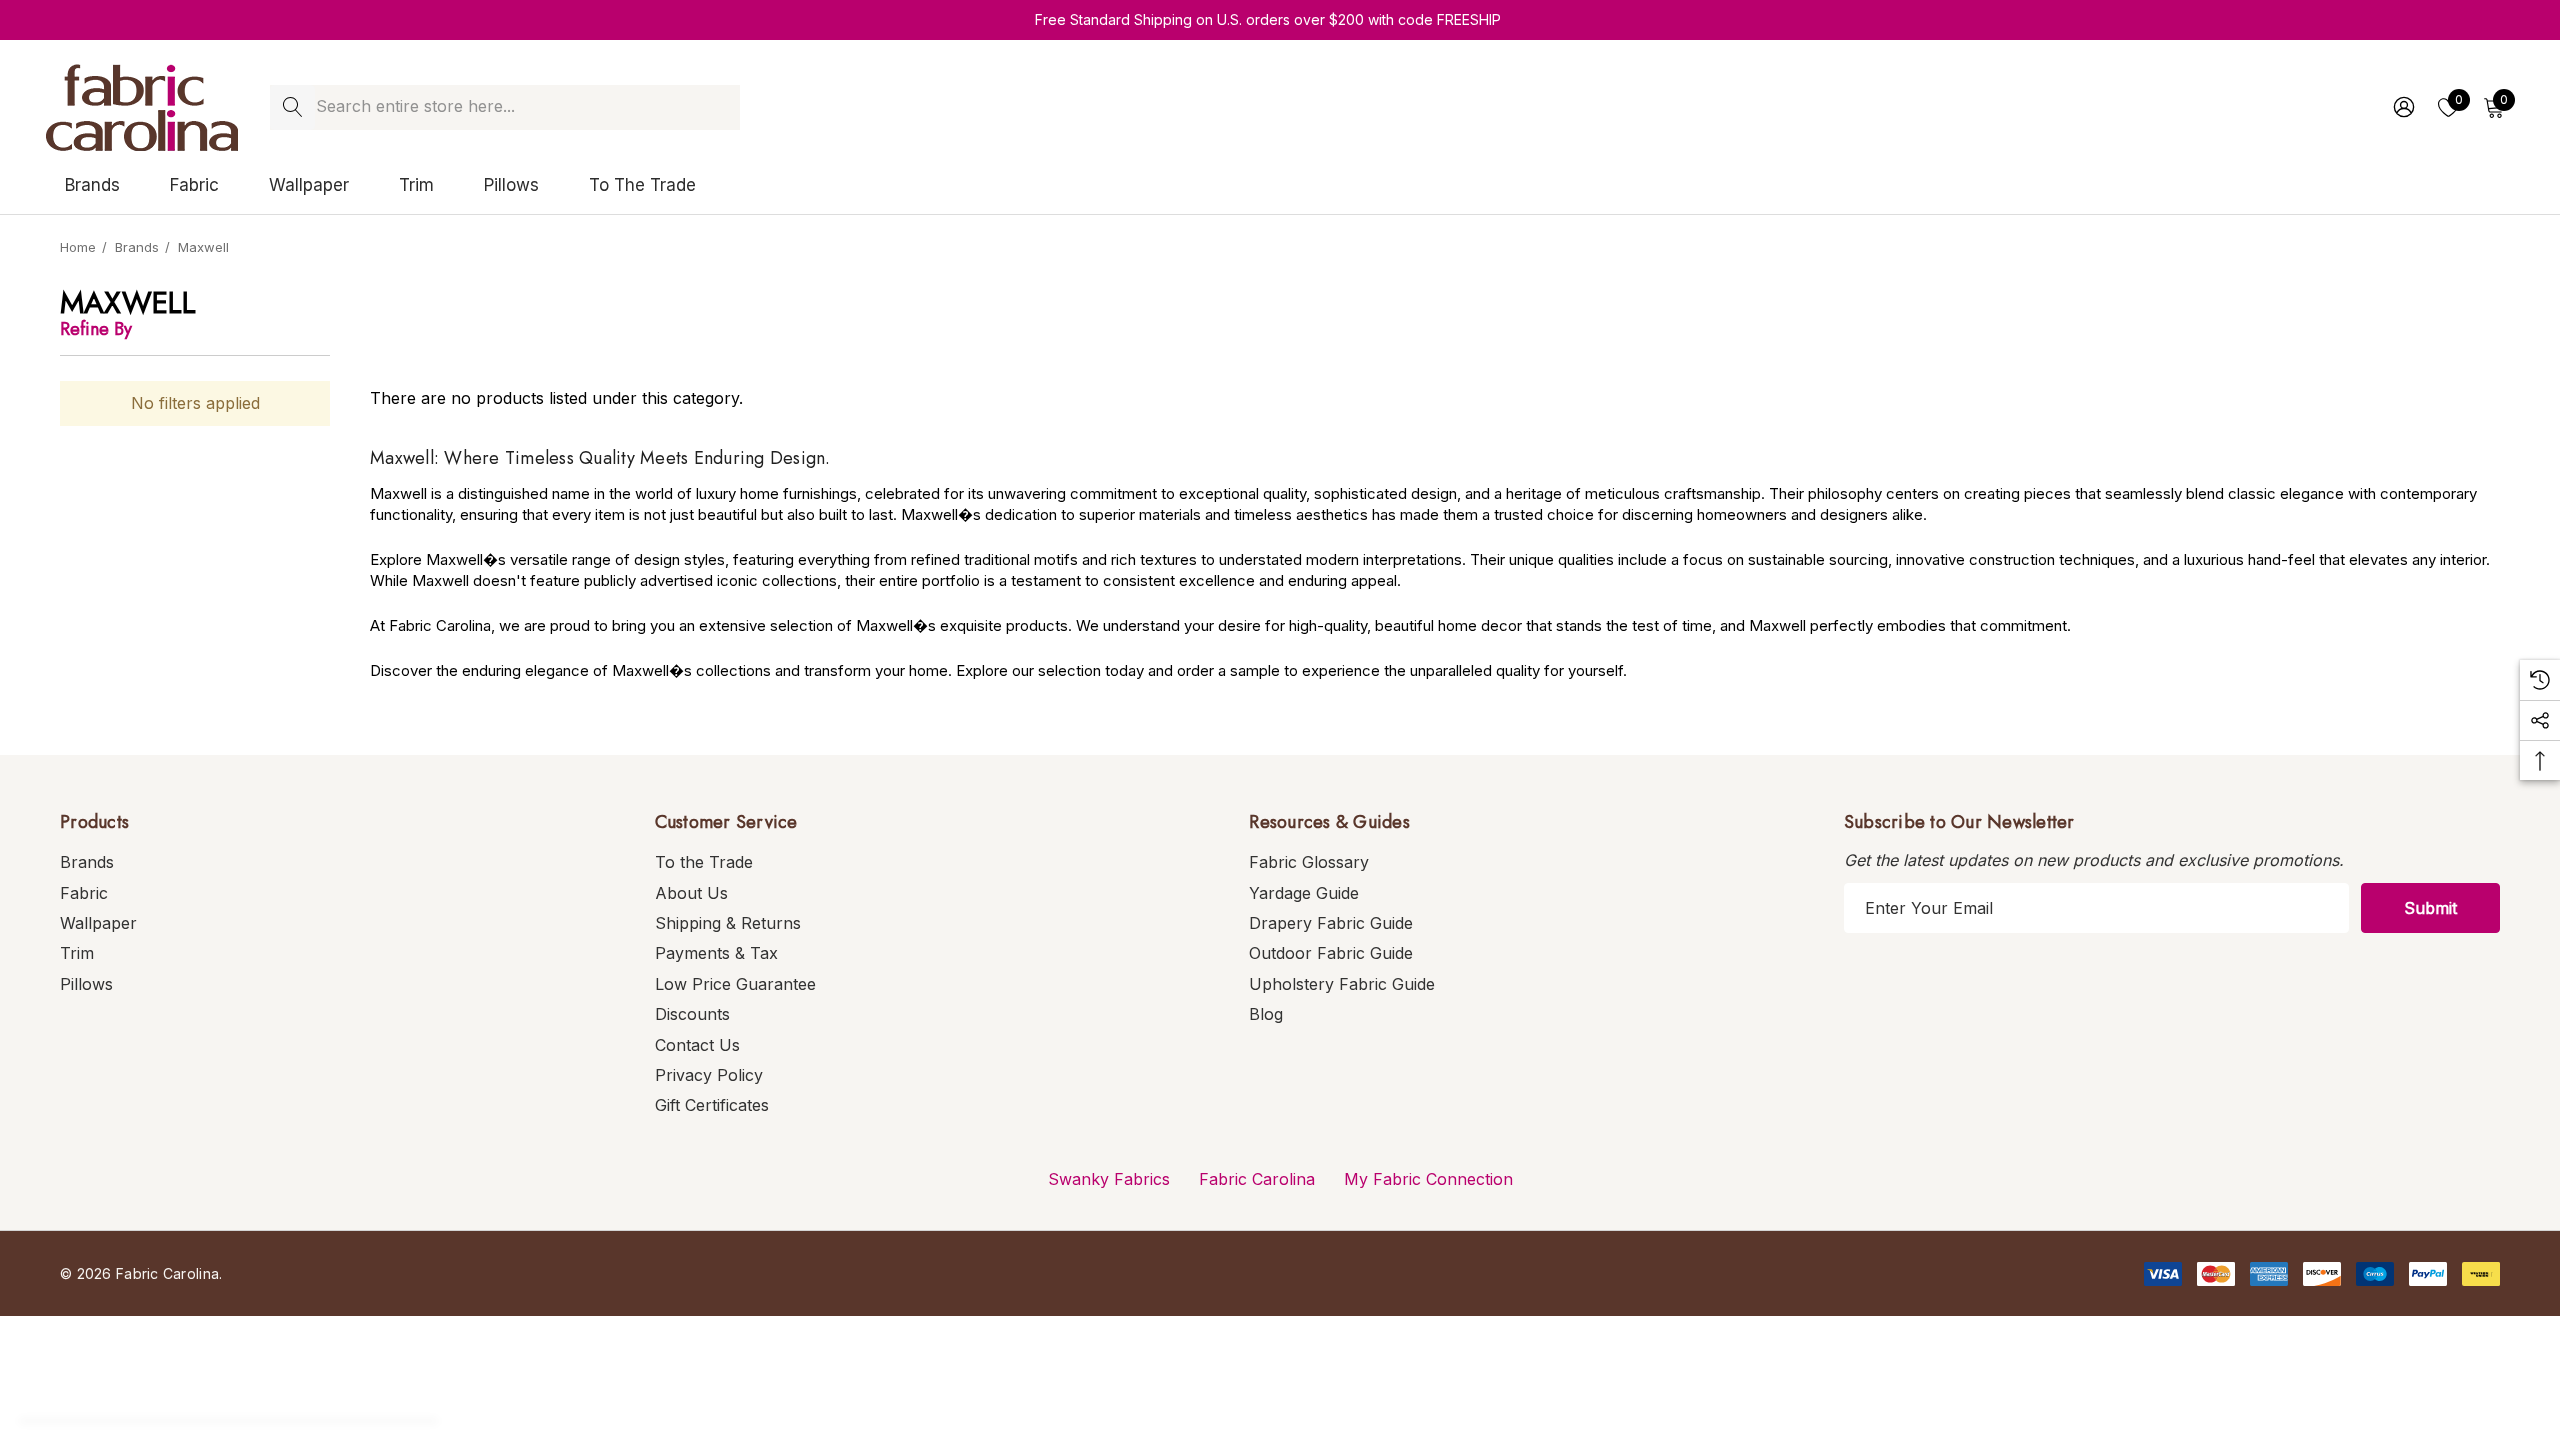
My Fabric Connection (1428, 1179)
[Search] (292, 107)
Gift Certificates (712, 1105)
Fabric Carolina (1257, 1179)
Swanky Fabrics (1109, 1179)
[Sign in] (2402, 107)
